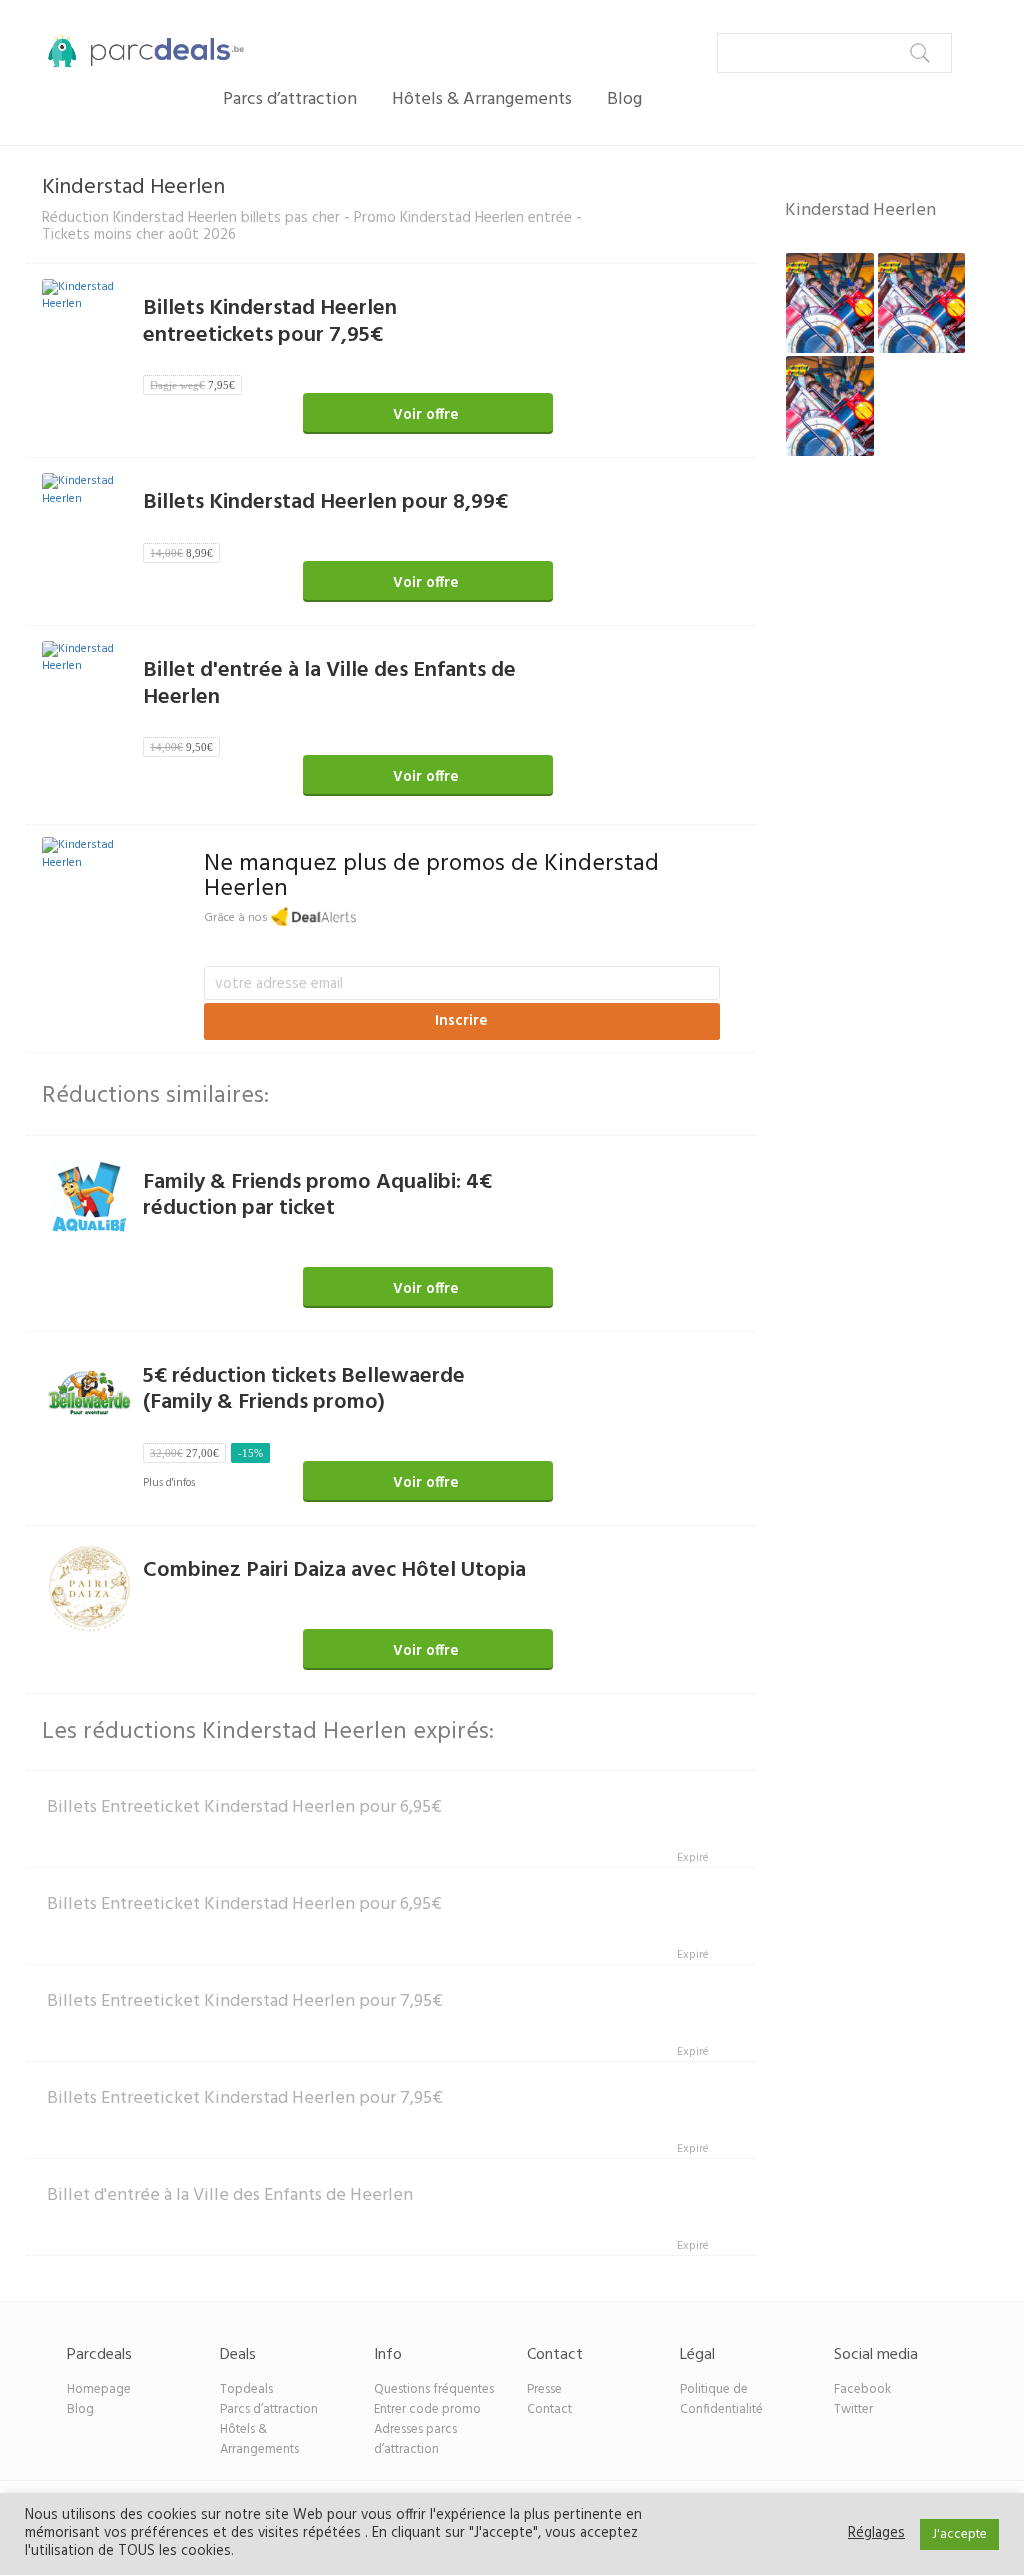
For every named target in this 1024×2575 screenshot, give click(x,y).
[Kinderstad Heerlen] (90, 857)
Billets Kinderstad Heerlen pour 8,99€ (325, 502)
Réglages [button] (876, 2534)
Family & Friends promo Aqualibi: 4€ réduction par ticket (317, 1195)
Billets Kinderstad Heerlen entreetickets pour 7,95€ (270, 321)
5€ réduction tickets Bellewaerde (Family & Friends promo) (304, 1389)
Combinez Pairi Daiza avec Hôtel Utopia (334, 1570)
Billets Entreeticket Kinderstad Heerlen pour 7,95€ (245, 2001)
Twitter (853, 2409)
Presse (544, 2389)
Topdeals (246, 2389)
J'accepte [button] (959, 2534)
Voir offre (426, 415)
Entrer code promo (427, 2409)
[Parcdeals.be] (135, 50)
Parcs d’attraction (290, 99)
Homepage (99, 2389)
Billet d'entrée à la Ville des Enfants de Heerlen (329, 683)
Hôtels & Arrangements (482, 99)
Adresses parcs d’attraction (415, 2439)
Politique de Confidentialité (721, 2399)
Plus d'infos (169, 1483)
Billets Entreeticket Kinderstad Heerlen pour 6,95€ (244, 1807)
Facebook (862, 2389)
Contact (549, 2409)
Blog (624, 99)
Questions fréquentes (434, 2389)
